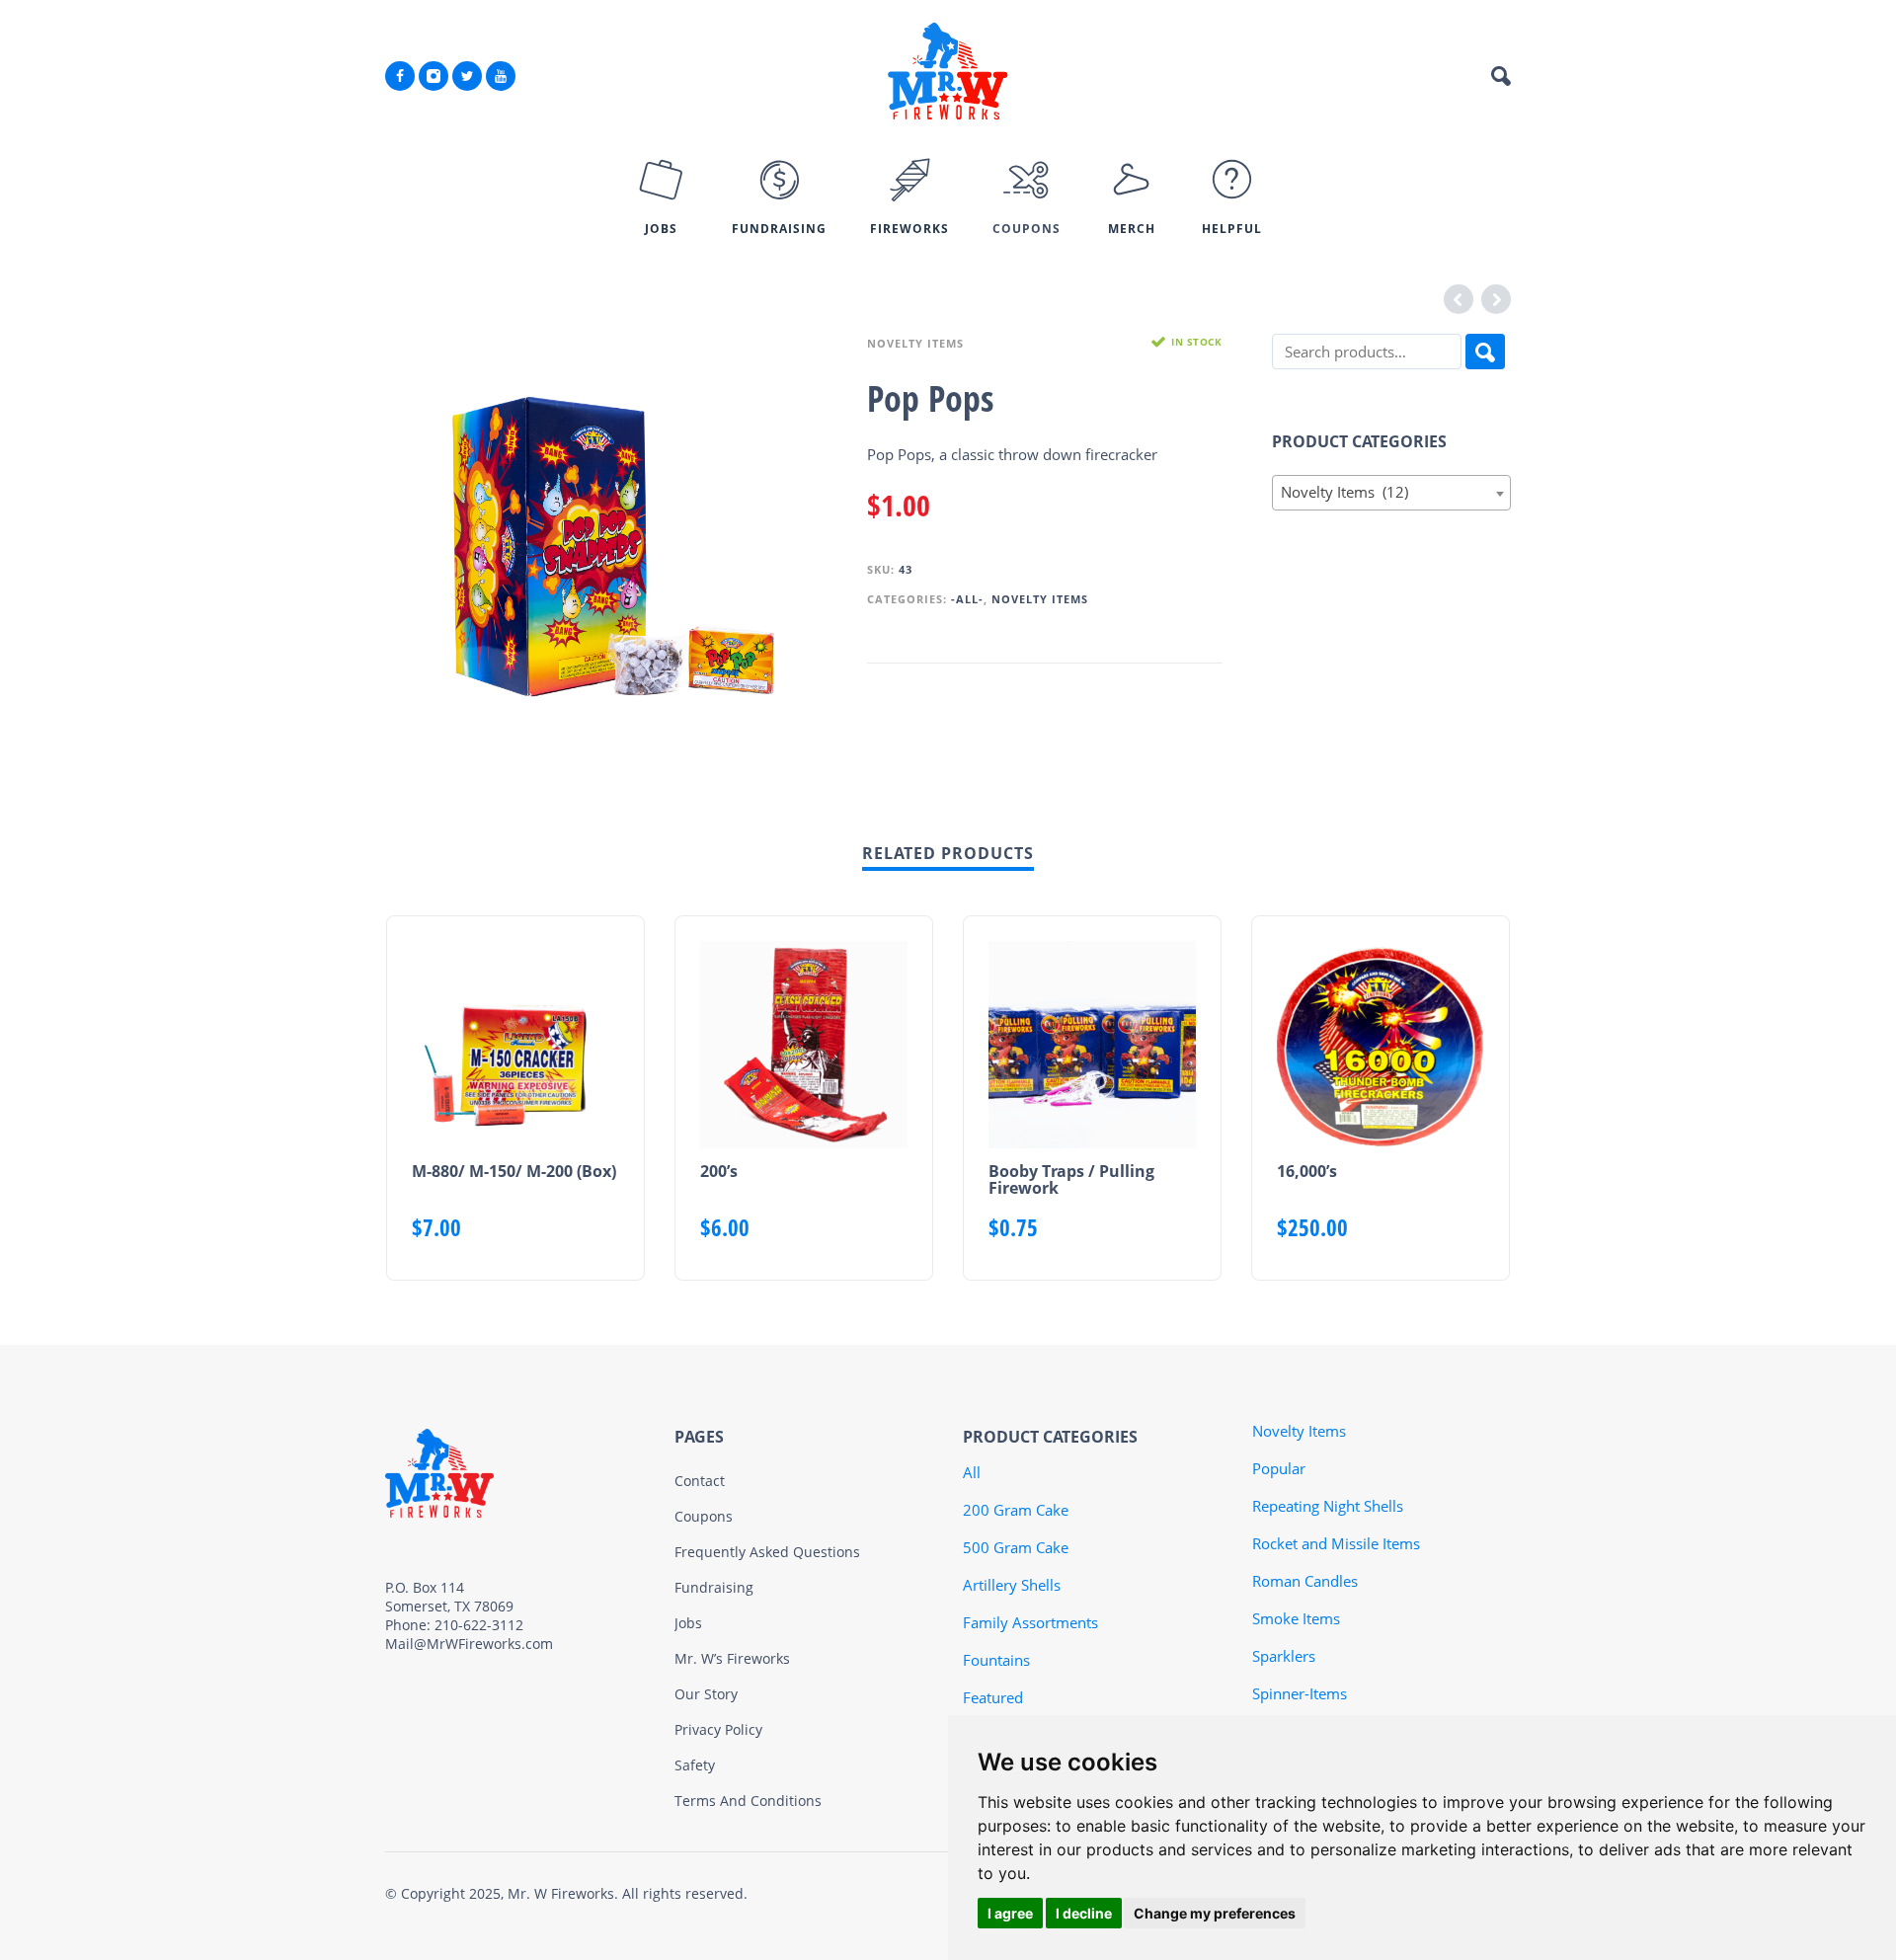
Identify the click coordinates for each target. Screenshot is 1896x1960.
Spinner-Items (1300, 1693)
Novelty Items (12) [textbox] (1386, 492)
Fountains (996, 1660)
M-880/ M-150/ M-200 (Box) (514, 1171)
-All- (967, 599)
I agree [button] (1010, 1913)
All (972, 1472)
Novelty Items (915, 343)
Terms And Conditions (748, 1801)
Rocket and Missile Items (1336, 1543)
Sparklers (1284, 1656)
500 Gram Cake (1016, 1547)
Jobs (688, 1623)
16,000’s (1307, 1171)
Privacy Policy (718, 1729)
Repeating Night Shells (1328, 1506)
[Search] (1485, 352)
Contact (700, 1481)
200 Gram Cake (1016, 1510)
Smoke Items (1296, 1618)
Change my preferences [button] (1215, 1913)
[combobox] (1392, 493)
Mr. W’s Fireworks (732, 1658)
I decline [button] (1084, 1913)
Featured (993, 1697)
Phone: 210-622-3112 (454, 1625)
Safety (695, 1765)
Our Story (706, 1694)
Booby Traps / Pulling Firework (1071, 1179)
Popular (1279, 1468)
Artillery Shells (1012, 1585)
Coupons (704, 1516)
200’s (719, 1171)
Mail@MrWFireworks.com (469, 1644)
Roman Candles (1305, 1581)
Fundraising (714, 1587)
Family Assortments (1030, 1622)
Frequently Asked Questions (767, 1552)
